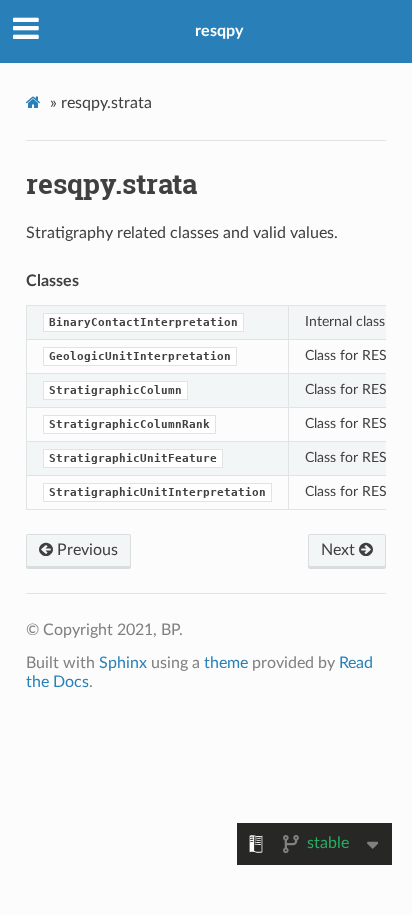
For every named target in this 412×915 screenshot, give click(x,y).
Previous (85, 550)
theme (226, 663)
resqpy (219, 31)
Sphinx (123, 663)
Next (340, 550)
